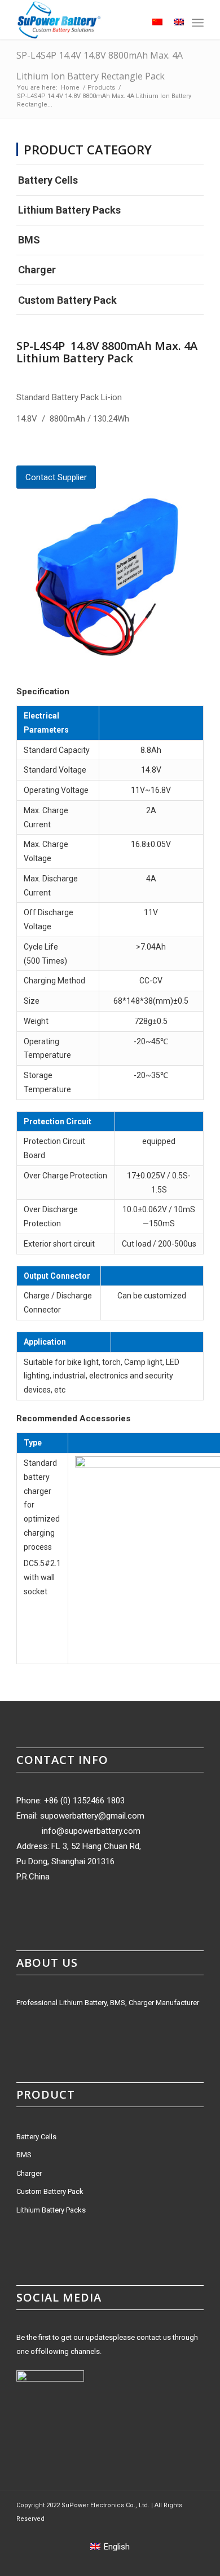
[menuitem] (130, 23)
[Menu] (198, 23)
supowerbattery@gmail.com (92, 1816)
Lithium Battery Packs (69, 210)
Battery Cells (48, 180)
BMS (29, 240)
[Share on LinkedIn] (78, 448)
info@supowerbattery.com (91, 1831)
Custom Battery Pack (67, 300)
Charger (37, 270)
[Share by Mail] (97, 448)
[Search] (130, 23)
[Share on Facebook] (20, 448)
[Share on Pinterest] (59, 448)
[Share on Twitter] (39, 448)
